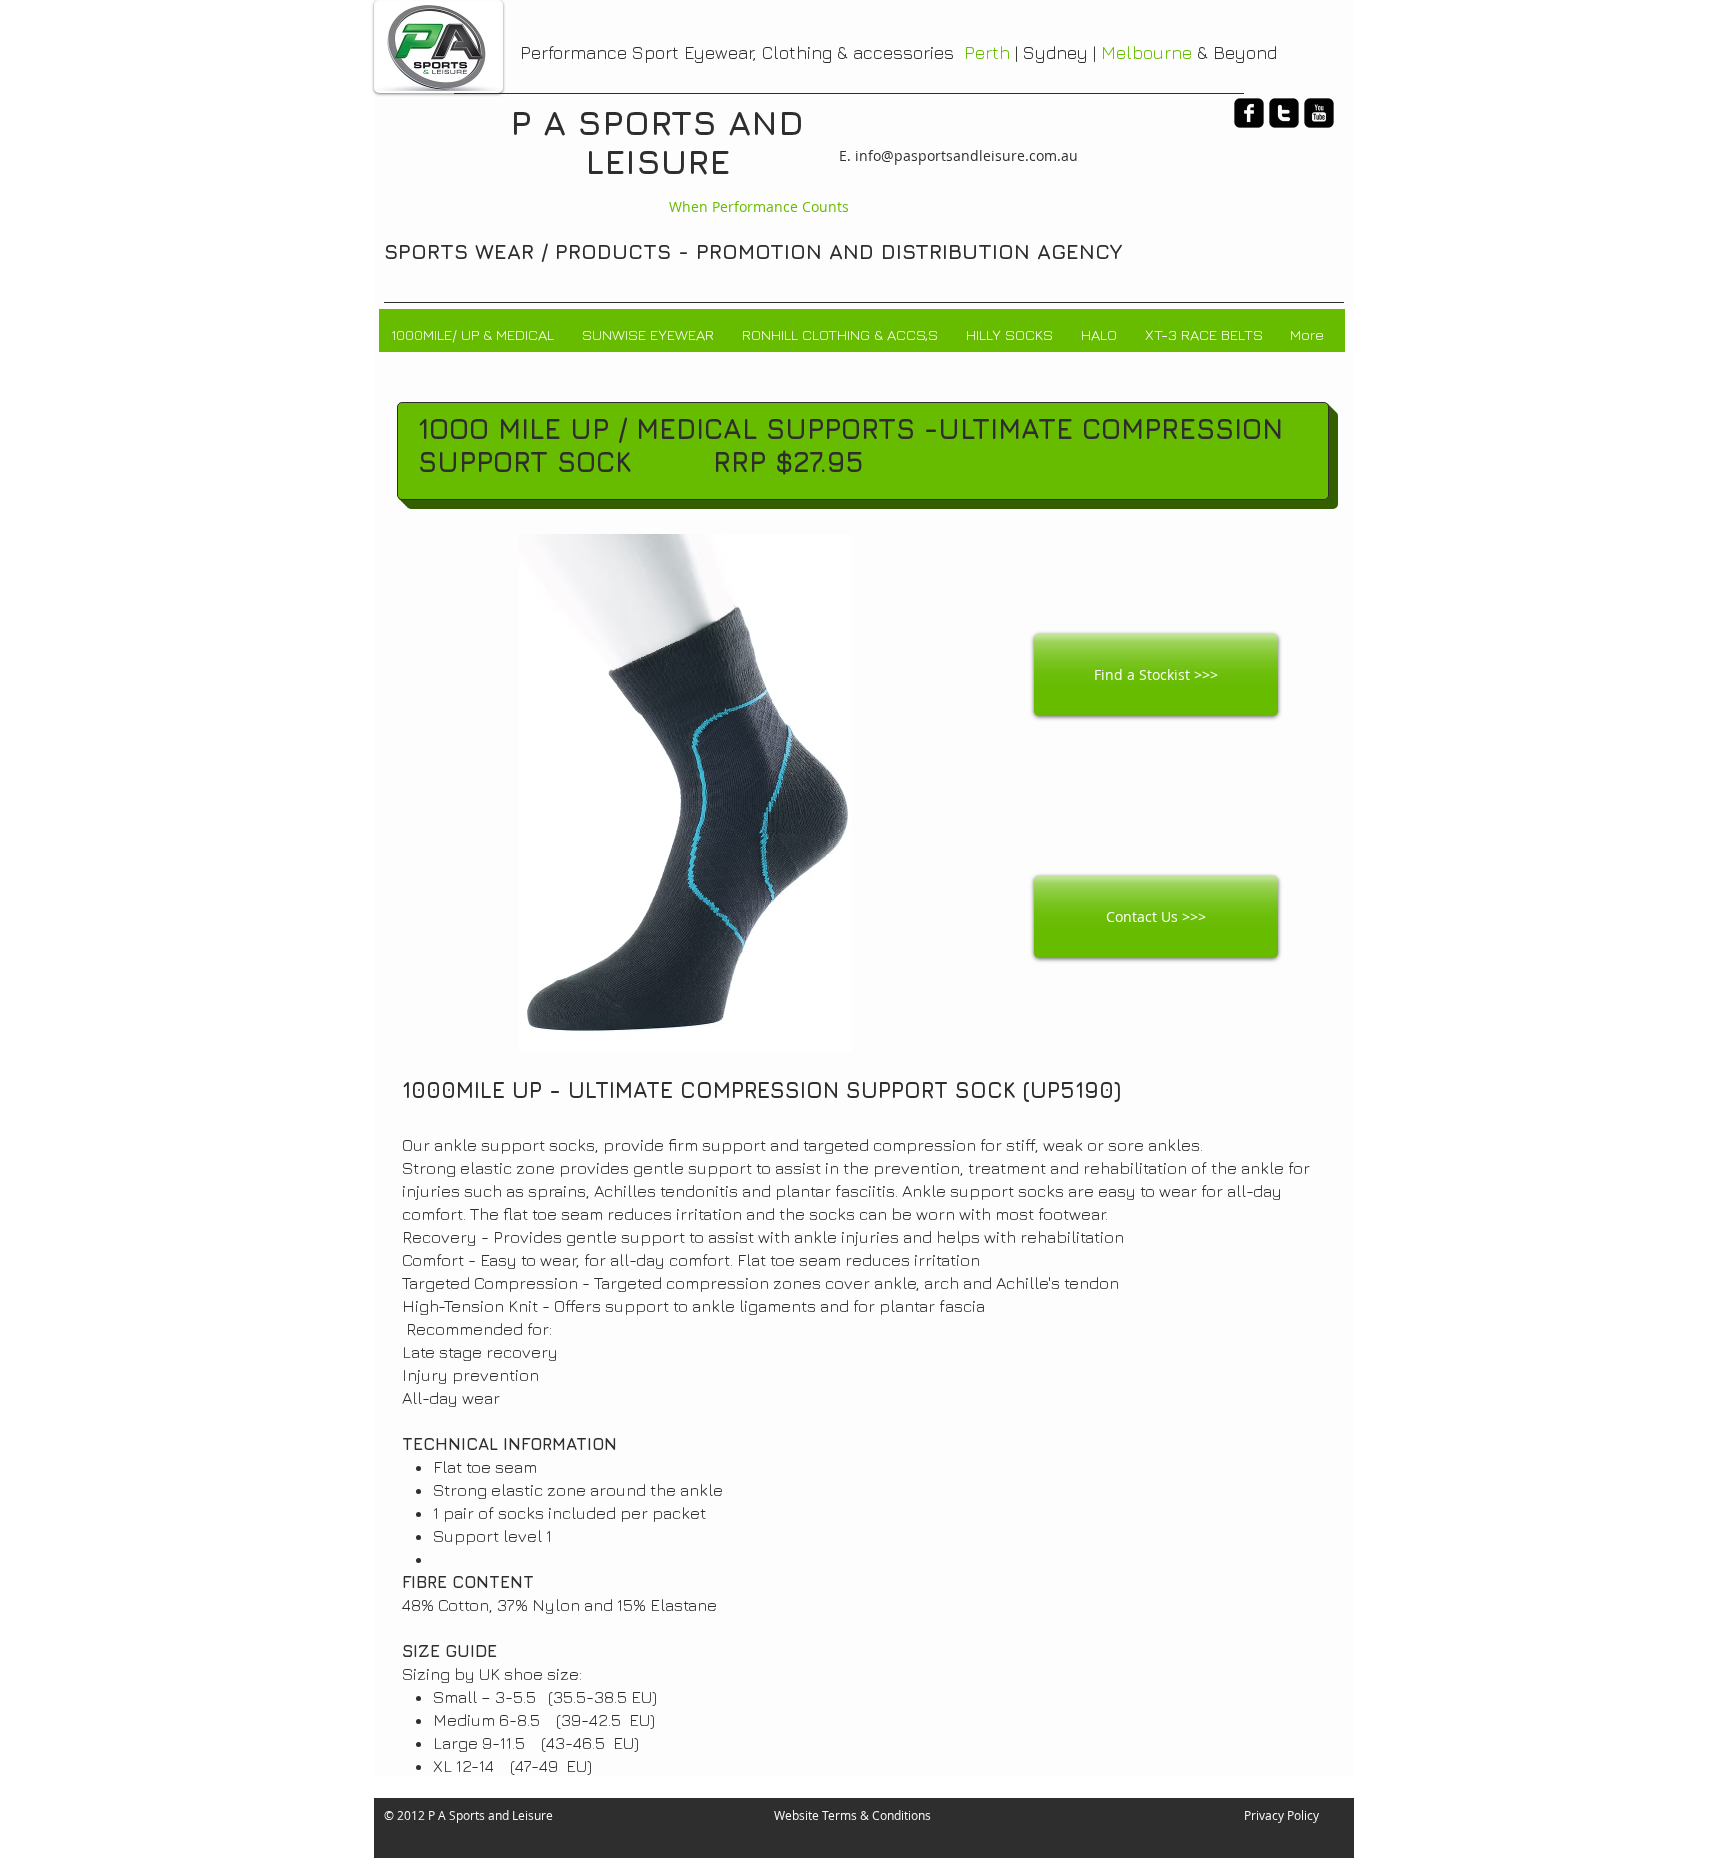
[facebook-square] (1249, 113)
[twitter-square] (1284, 113)
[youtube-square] (1319, 113)
